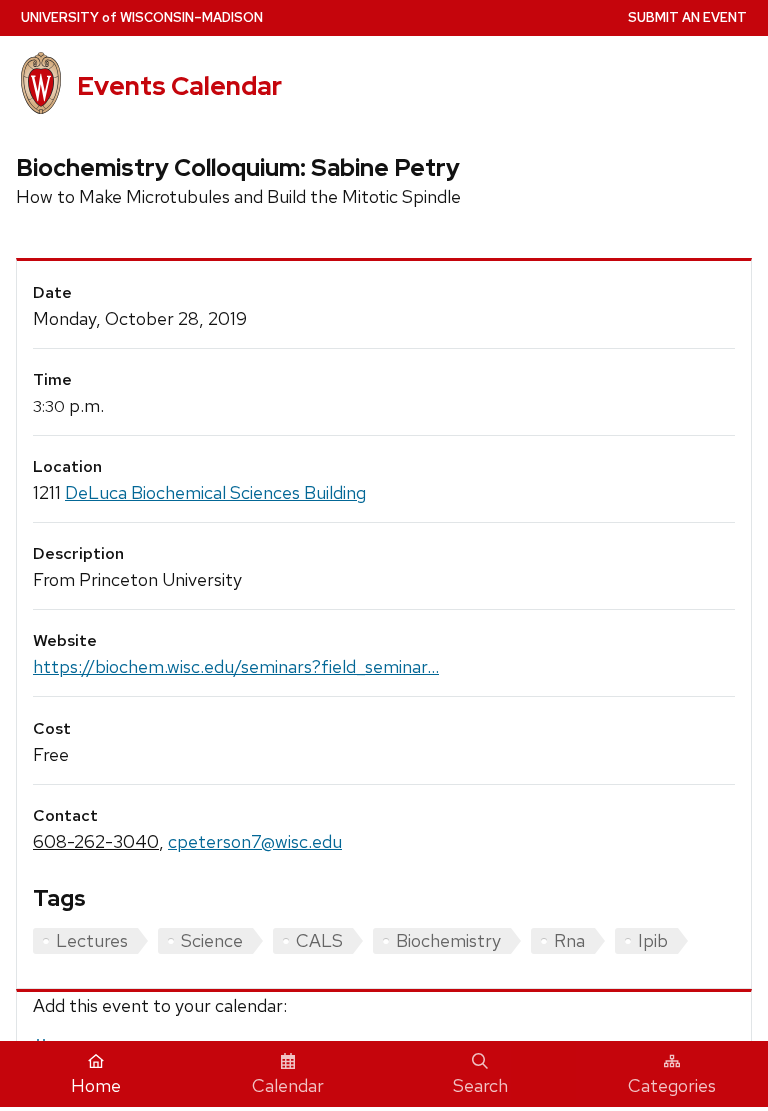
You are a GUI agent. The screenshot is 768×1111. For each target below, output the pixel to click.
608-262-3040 (96, 841)
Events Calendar (179, 86)
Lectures (92, 940)
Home (96, 1085)
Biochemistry (448, 940)
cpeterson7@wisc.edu (255, 841)
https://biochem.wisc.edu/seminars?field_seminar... (236, 666)
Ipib (653, 940)
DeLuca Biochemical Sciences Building (215, 492)
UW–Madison (142, 17)
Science (212, 940)
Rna (569, 940)
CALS (319, 940)
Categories (672, 1085)
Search (480, 1085)
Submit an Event (687, 17)
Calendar (288, 1085)
